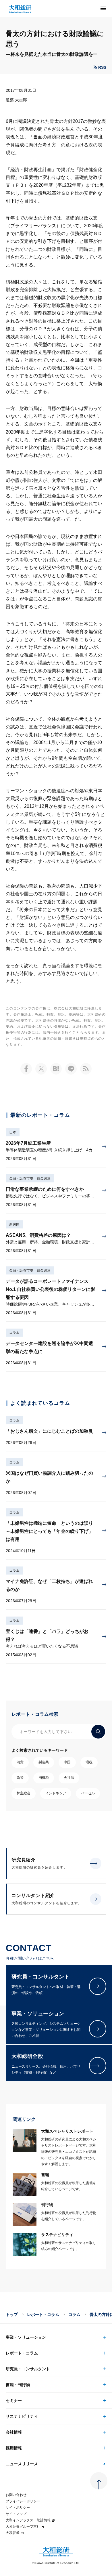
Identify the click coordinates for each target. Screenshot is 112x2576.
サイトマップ (16, 2514)
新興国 (14, 1224)
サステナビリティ (22, 2416)
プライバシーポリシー (23, 2501)
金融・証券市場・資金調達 (30, 1178)
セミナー (14, 2401)
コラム (14, 1333)
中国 (67, 1762)
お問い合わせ (16, 2495)
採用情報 (14, 2448)
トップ (12, 2314)
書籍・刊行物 (18, 2385)
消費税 (44, 1778)
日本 (13, 1132)
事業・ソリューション (26, 2337)
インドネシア (56, 1793)
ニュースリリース (22, 2464)
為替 (20, 1778)
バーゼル (88, 1793)
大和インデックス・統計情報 (28, 2520)
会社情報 (14, 2432)
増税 (89, 1762)
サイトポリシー (18, 2508)
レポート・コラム (43, 2314)
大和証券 (13, 2533)
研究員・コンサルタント (28, 2369)
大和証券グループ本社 (23, 2527)
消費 (20, 1762)
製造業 (44, 1762)
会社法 (69, 1778)
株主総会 (24, 1793)
